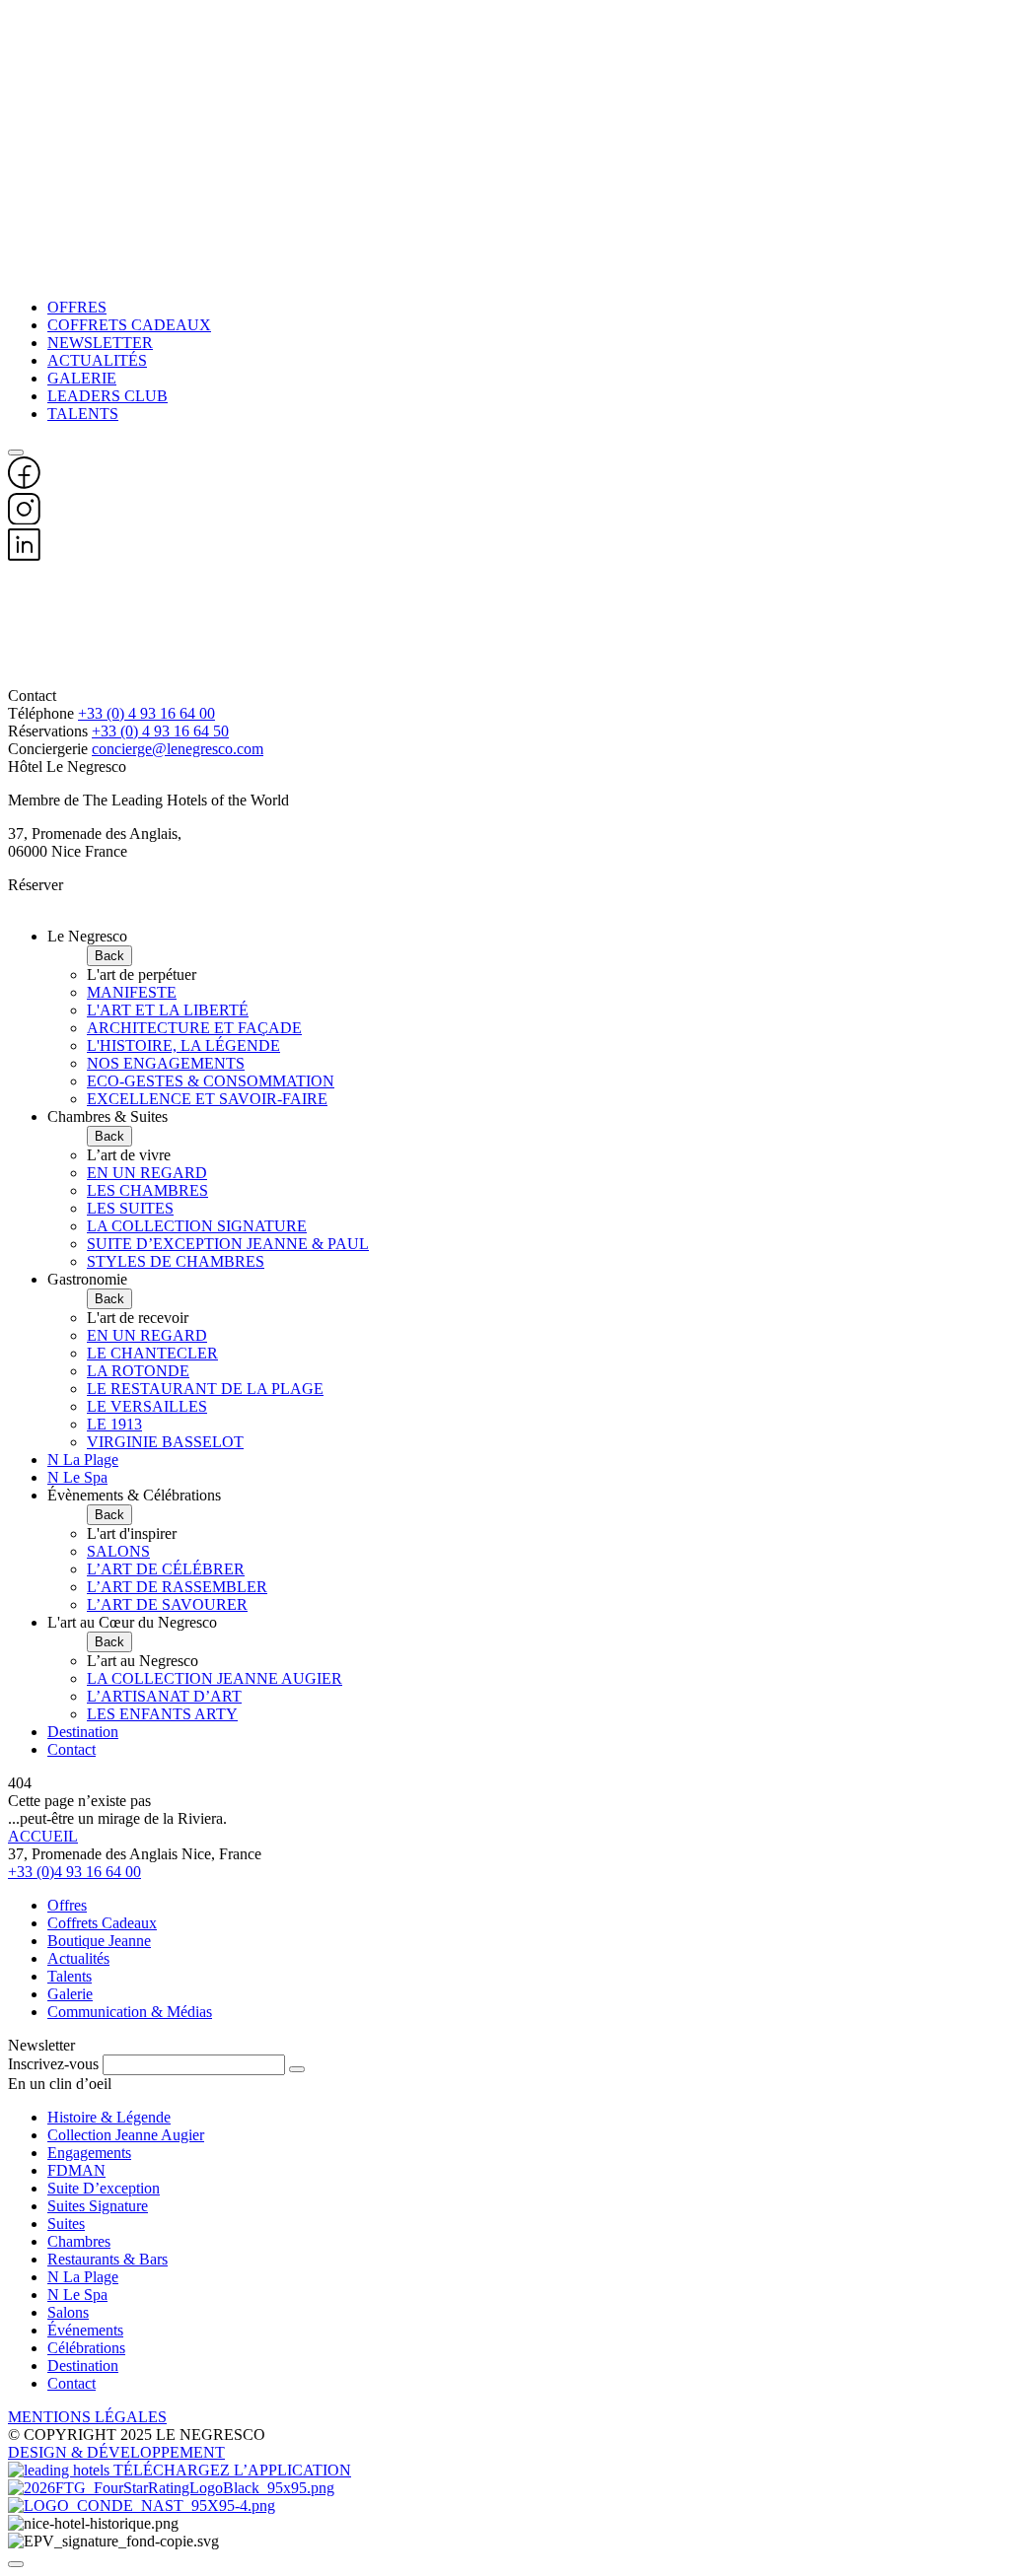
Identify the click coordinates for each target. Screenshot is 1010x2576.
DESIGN (39, 2452)
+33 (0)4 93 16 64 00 (74, 1872)
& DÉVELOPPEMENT (148, 2452)
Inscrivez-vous (53, 2064)
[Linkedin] (24, 556)
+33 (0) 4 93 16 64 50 (160, 731)
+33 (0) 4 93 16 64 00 (146, 713)
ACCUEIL (43, 1836)
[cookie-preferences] (16, 2564)
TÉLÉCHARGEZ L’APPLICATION (232, 2470)
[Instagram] (24, 519)
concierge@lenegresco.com (178, 749)
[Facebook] (24, 484)
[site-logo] (505, 626)
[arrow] (297, 2069)
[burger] (16, 453)
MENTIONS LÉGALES (87, 2417)
